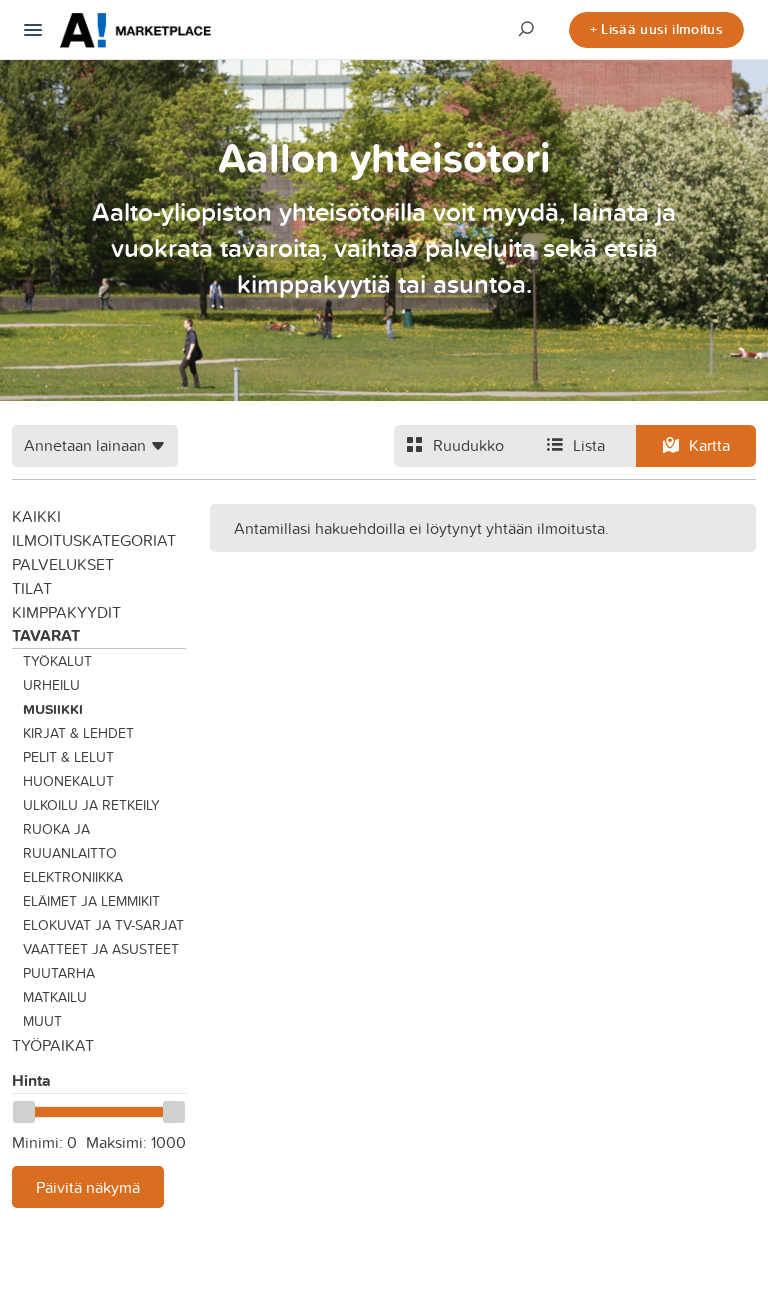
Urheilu (51, 685)
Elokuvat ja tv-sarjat (103, 925)
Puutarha (59, 973)
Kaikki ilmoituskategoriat (94, 528)
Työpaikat (53, 1045)
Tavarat (46, 635)
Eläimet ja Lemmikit (91, 901)
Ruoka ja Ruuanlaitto (70, 841)
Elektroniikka (73, 877)
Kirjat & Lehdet (78, 733)
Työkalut (57, 661)
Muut (42, 1021)
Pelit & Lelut (68, 757)
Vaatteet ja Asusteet (101, 949)
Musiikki (53, 709)
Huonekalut (68, 781)
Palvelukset (63, 564)
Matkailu (55, 997)
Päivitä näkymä (88, 1187)
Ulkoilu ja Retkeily (91, 805)
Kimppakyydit (66, 612)
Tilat (32, 588)
